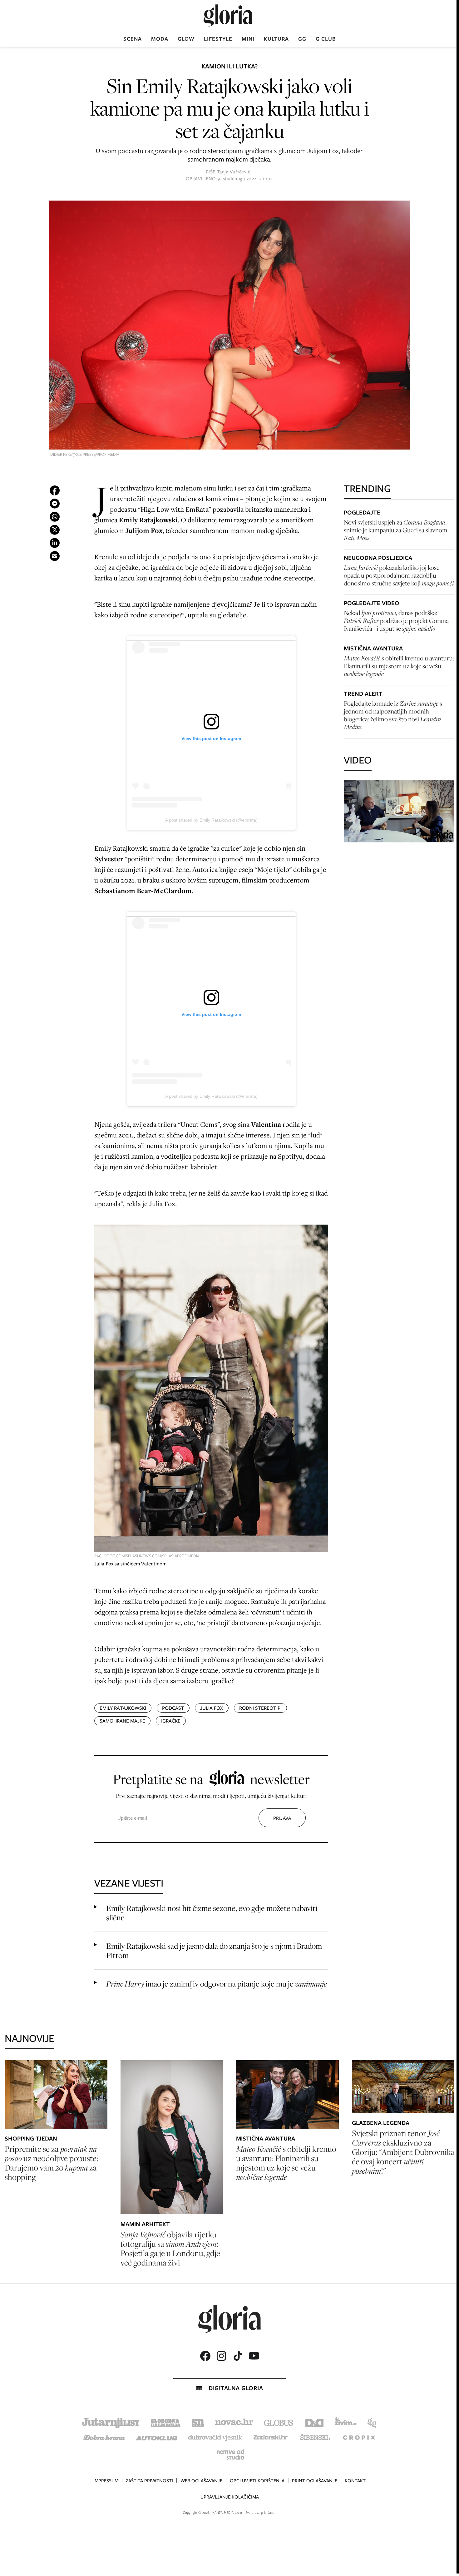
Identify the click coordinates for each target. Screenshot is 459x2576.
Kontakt (355, 2481)
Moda (160, 39)
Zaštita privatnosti (149, 2481)
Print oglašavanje (315, 2481)
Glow (186, 39)
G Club (326, 39)
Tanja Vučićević (234, 172)
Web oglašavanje (201, 2481)
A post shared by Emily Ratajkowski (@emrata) (211, 820)
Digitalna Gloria (236, 2388)
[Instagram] (221, 2356)
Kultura (276, 39)
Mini (248, 39)
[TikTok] (238, 2356)
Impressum (106, 2481)
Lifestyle (218, 39)
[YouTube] (254, 2356)
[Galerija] (230, 326)
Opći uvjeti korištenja (257, 2481)
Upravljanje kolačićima (230, 2497)
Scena (133, 39)
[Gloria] (228, 15)
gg (302, 39)
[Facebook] (205, 2356)
